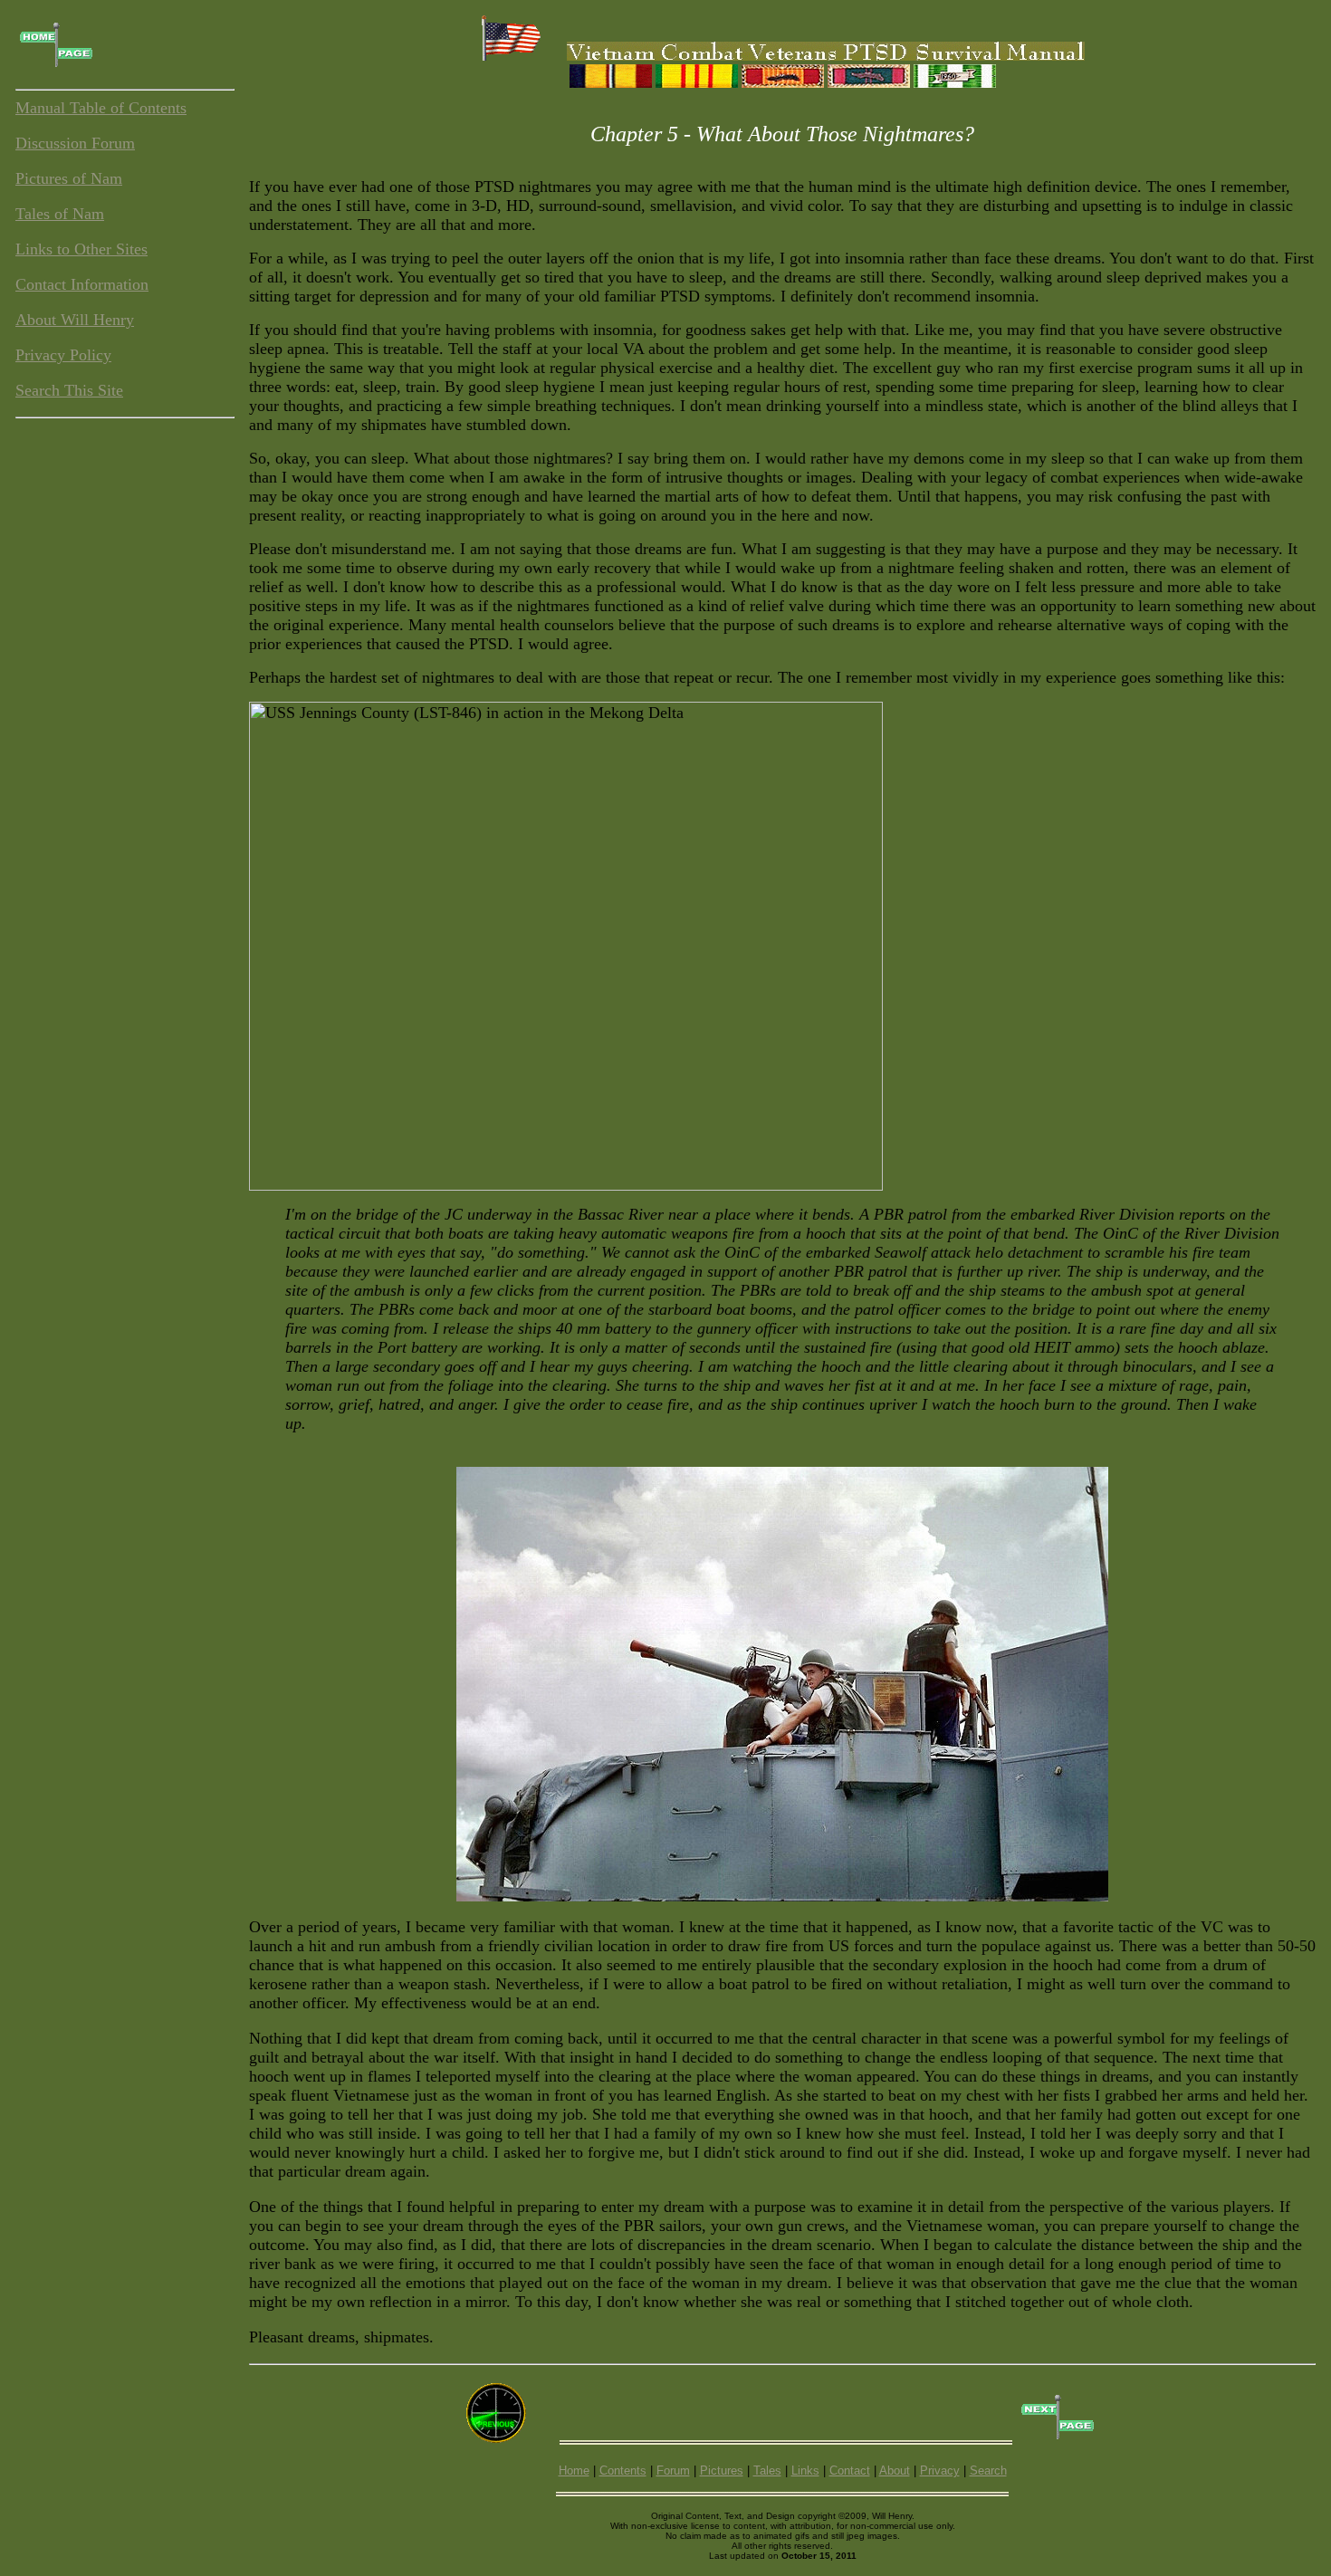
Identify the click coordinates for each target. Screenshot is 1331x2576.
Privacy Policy (63, 355)
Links (805, 2471)
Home (574, 2471)
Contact (850, 2471)
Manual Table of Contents (101, 108)
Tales (767, 2471)
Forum (673, 2471)
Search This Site (69, 390)
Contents (623, 2471)
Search (988, 2471)
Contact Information (82, 284)
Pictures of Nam (69, 178)
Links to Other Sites (81, 249)
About (895, 2471)
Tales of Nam (60, 214)
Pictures (722, 2471)
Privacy (940, 2471)
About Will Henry (75, 320)
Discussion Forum (75, 143)
